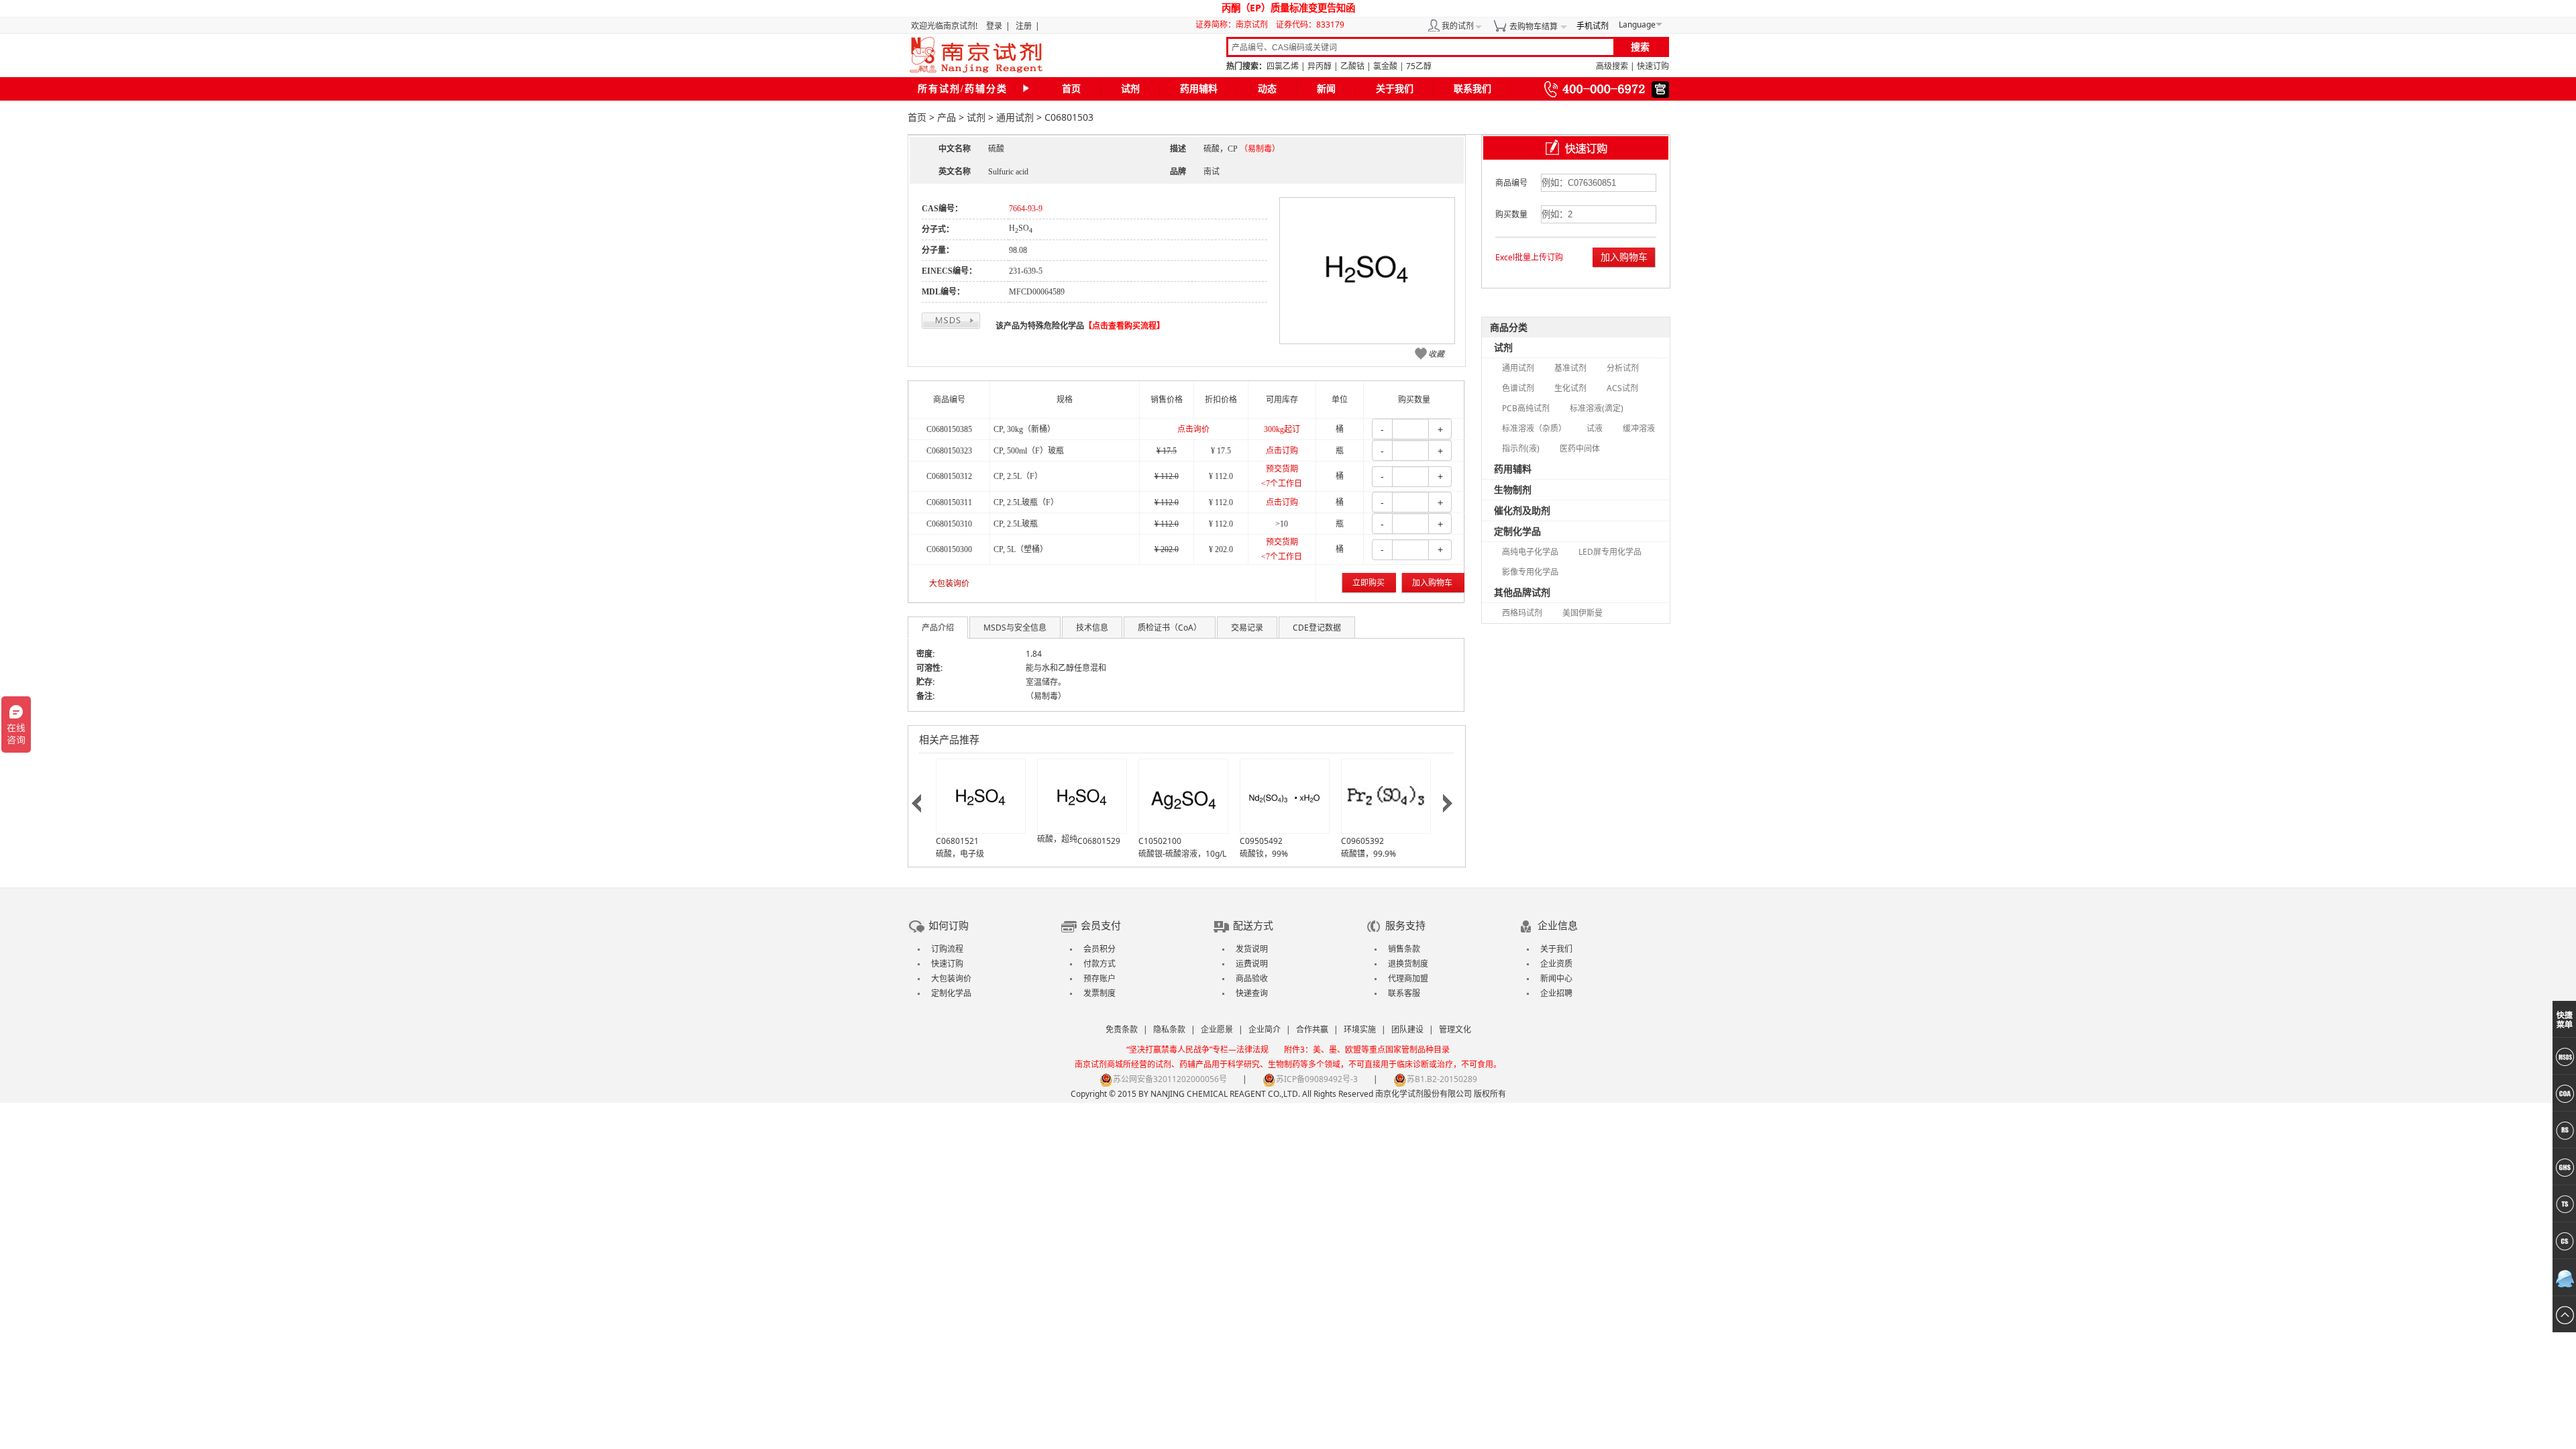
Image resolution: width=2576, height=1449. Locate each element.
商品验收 (1252, 978)
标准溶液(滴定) (1597, 408)
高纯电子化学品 (1530, 552)
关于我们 (1395, 89)
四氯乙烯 (1283, 66)
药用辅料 (1199, 89)
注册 (1024, 26)
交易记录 (1247, 628)
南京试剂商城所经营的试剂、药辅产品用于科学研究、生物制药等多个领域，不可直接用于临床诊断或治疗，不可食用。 (1288, 1064)
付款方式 (1099, 964)
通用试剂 (1015, 117)
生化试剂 (1570, 388)
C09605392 (1362, 841)
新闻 (1326, 89)
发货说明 (1252, 949)
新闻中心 (1556, 978)
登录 (994, 26)
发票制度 (1099, 993)
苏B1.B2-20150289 (1442, 1079)
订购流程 (947, 949)
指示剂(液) (1521, 448)
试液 (1595, 428)
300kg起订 (1282, 429)
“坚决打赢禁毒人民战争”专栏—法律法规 (1197, 1050)
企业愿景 (1217, 1029)
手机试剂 (1593, 26)
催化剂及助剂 (1522, 510)
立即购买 (1368, 583)
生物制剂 (1513, 489)
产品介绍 (938, 628)
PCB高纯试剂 (1526, 408)
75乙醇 (1419, 66)
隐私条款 (1169, 1029)
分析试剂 (1623, 368)
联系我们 (1472, 89)
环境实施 (1360, 1029)
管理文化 (1455, 1029)
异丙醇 (1320, 66)
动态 (1267, 89)
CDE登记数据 (1317, 628)
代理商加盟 (1408, 978)
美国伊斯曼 (1582, 613)
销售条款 (1404, 949)
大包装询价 (949, 584)
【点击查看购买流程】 (1124, 326)
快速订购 (1653, 66)
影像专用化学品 (1530, 572)
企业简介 (1265, 1029)
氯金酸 (1385, 66)
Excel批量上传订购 (1529, 257)
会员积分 (1099, 949)
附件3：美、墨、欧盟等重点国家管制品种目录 (1367, 1050)
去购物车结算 (1534, 26)
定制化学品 (1517, 531)
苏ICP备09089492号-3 (1317, 1079)
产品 (947, 117)
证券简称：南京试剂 (1235, 24)
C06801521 (957, 841)
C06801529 (1099, 841)
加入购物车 (1432, 583)
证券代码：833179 (1310, 24)
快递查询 (1252, 993)
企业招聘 (1556, 993)
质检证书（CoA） (1170, 628)
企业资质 (1556, 964)
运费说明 (1252, 964)
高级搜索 (1612, 66)
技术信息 (1092, 628)
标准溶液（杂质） (1534, 428)
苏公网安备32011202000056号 (1170, 1079)
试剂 (1130, 89)
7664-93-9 (1026, 209)
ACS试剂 (1622, 388)
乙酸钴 (1352, 66)
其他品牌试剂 (1522, 592)
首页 (1071, 89)
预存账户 (1099, 978)
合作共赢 (1312, 1029)
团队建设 (1407, 1029)
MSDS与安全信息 (1015, 628)
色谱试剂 (1518, 388)
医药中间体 (1580, 448)
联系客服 (1404, 993)
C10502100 (1160, 841)
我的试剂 (1458, 26)
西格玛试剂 (1522, 613)
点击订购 (1282, 451)
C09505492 (1261, 841)
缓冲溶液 (1639, 428)
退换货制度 (1408, 964)
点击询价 (1193, 429)
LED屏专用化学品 (1610, 552)
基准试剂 (1570, 368)
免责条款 (1122, 1029)
